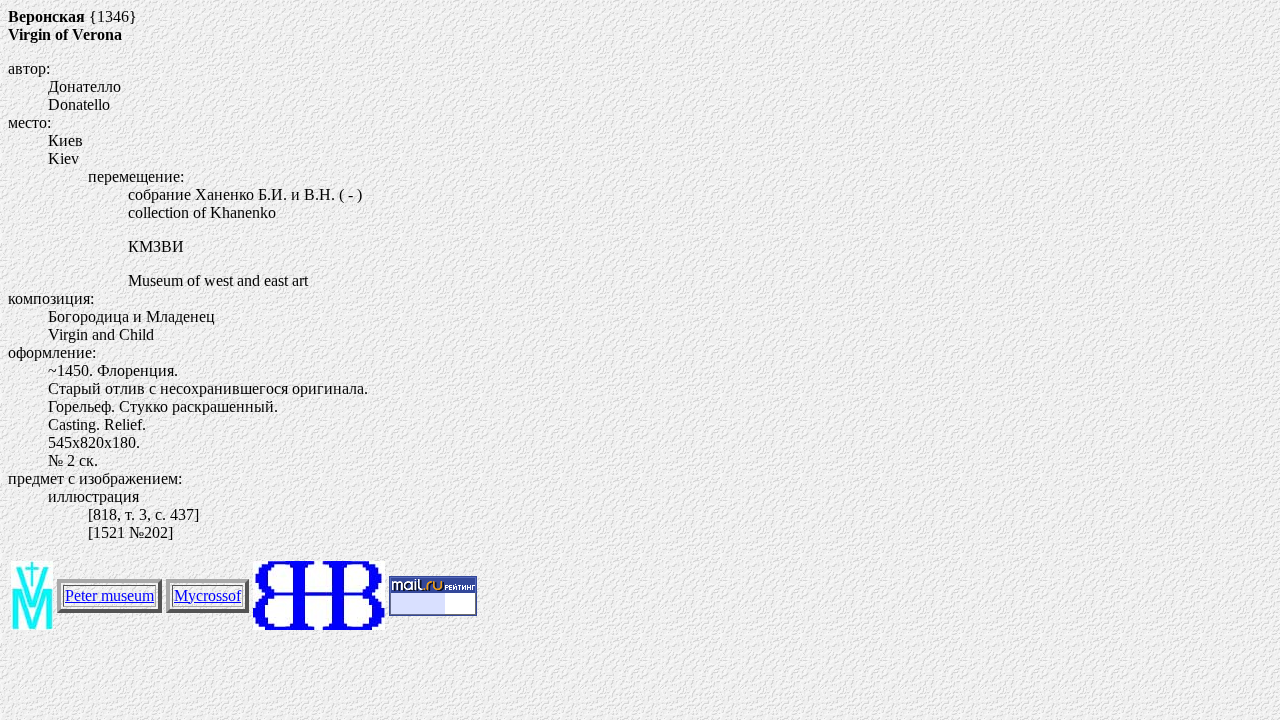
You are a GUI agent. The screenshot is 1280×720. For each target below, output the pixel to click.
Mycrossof (207, 595)
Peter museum (109, 595)
